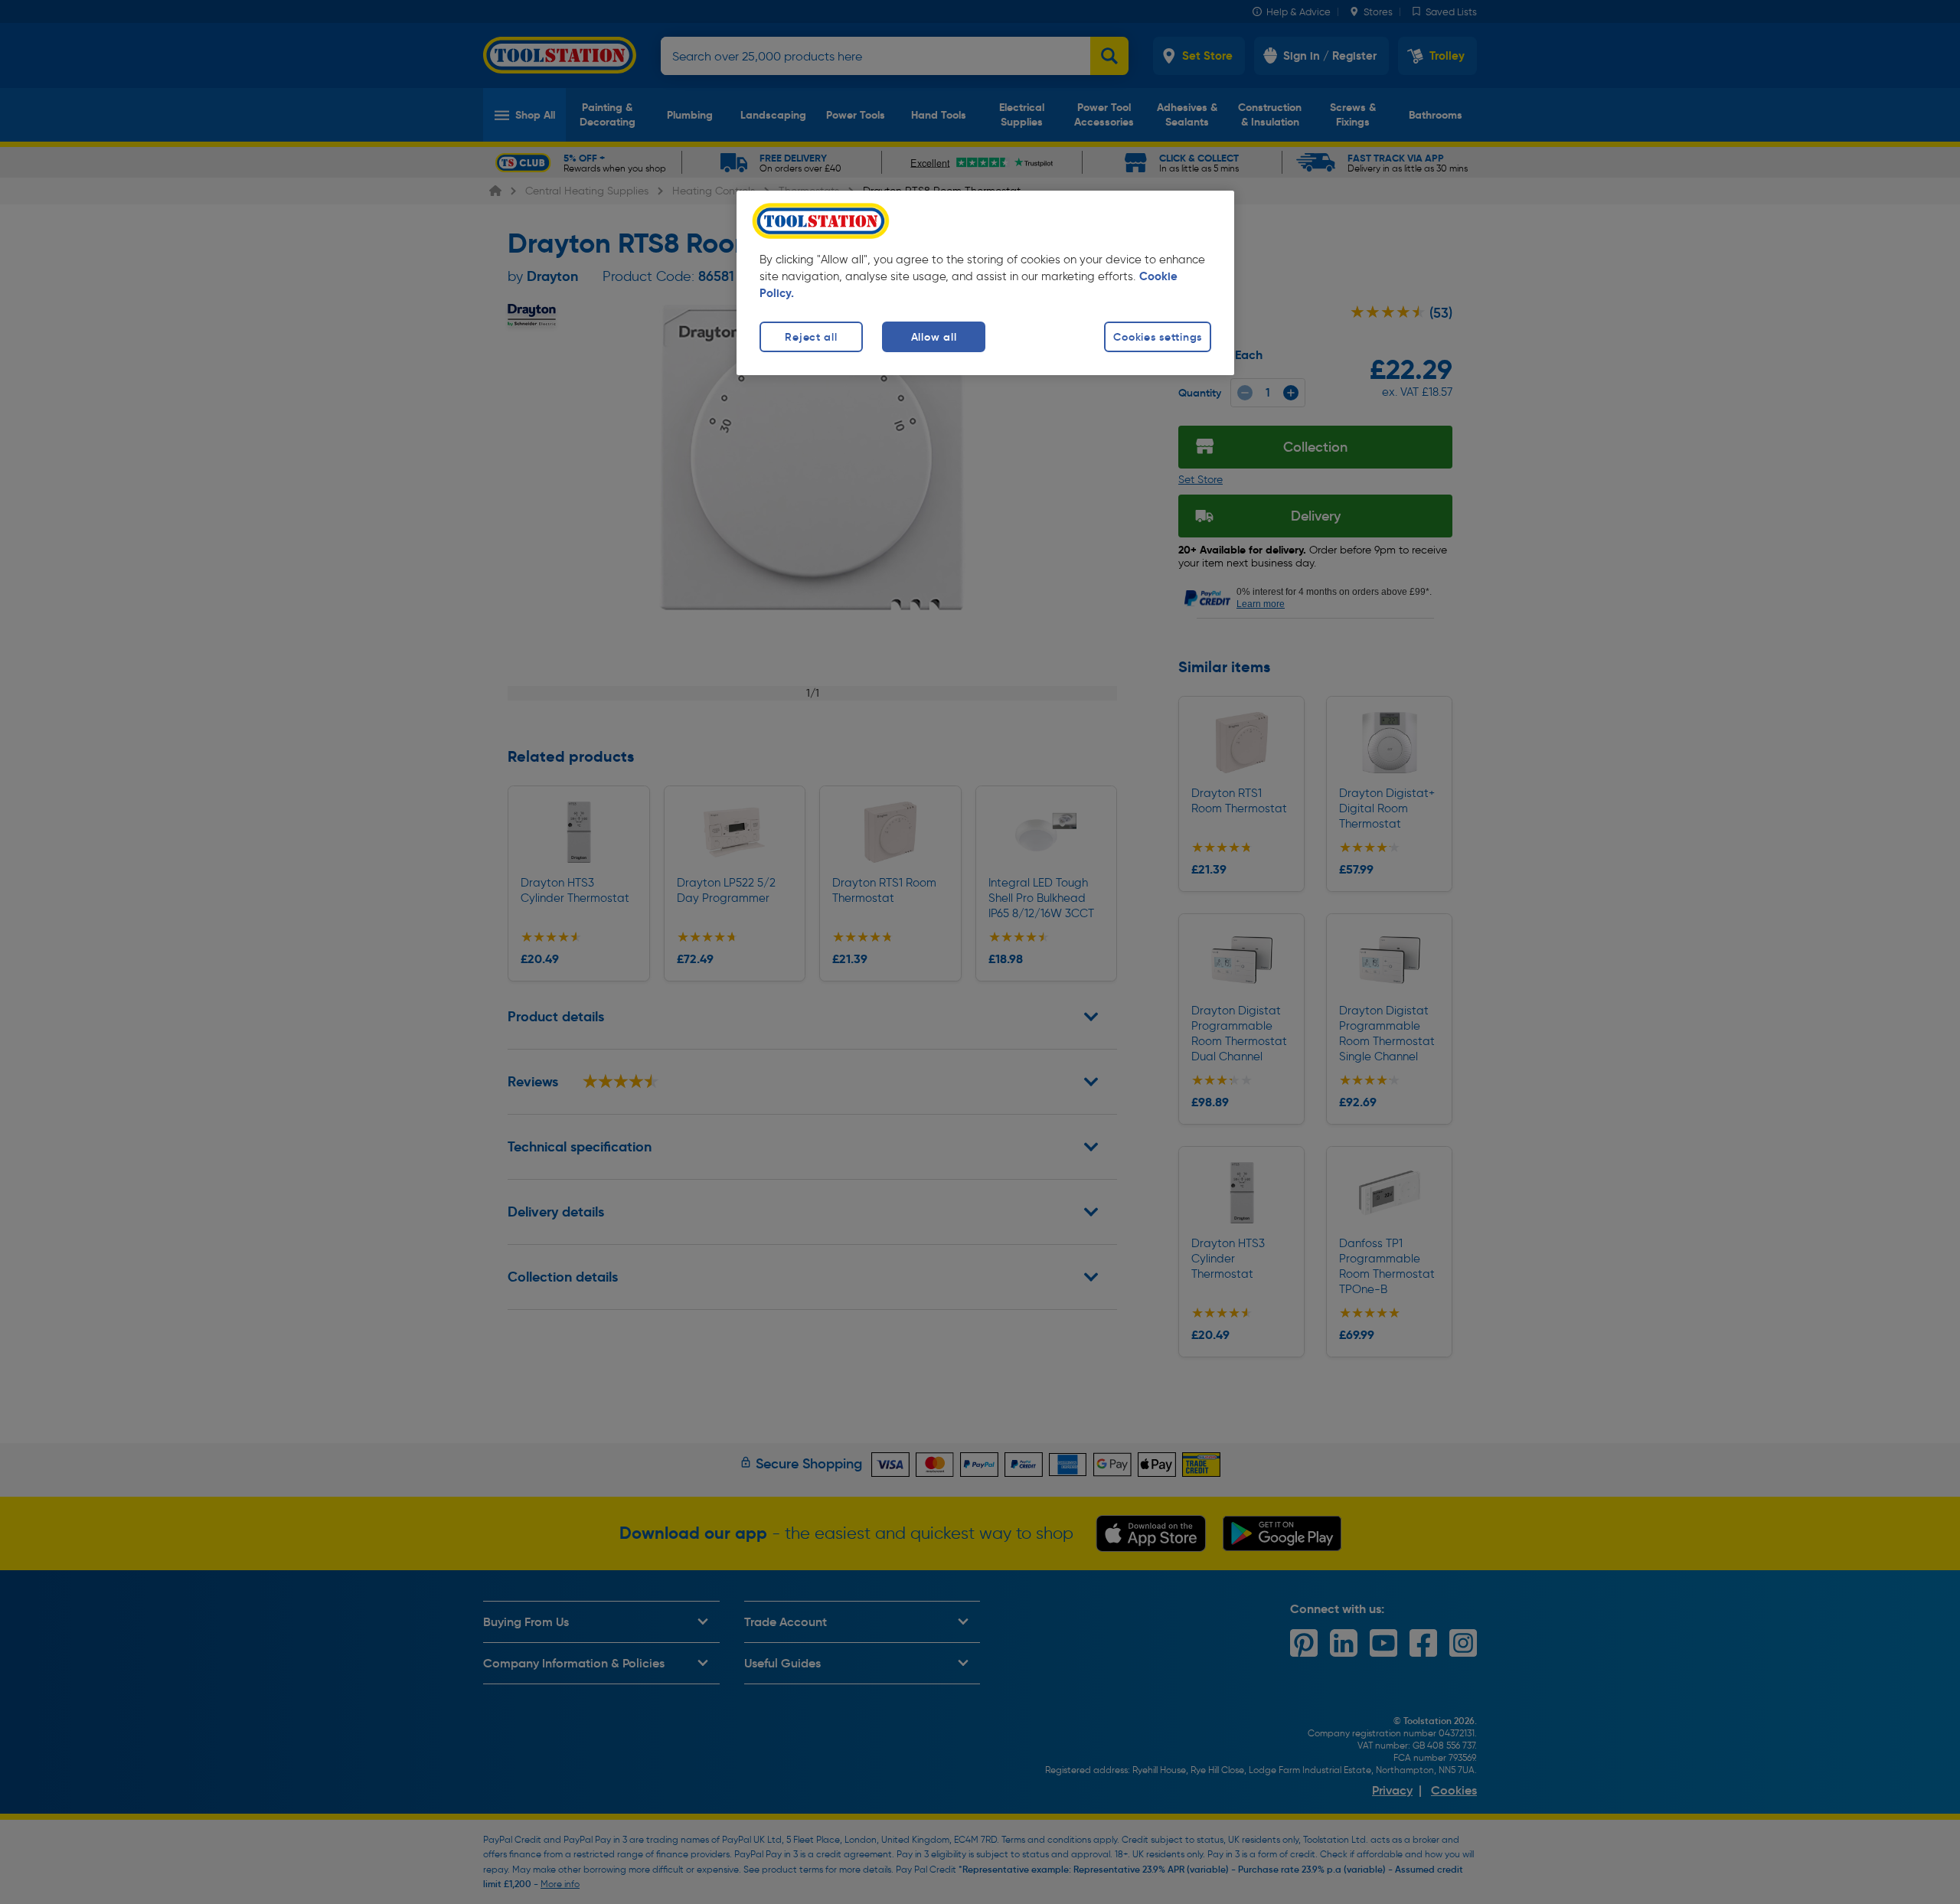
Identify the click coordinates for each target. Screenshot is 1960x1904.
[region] (985, 283)
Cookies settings (1158, 337)
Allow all (934, 337)
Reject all (811, 337)
